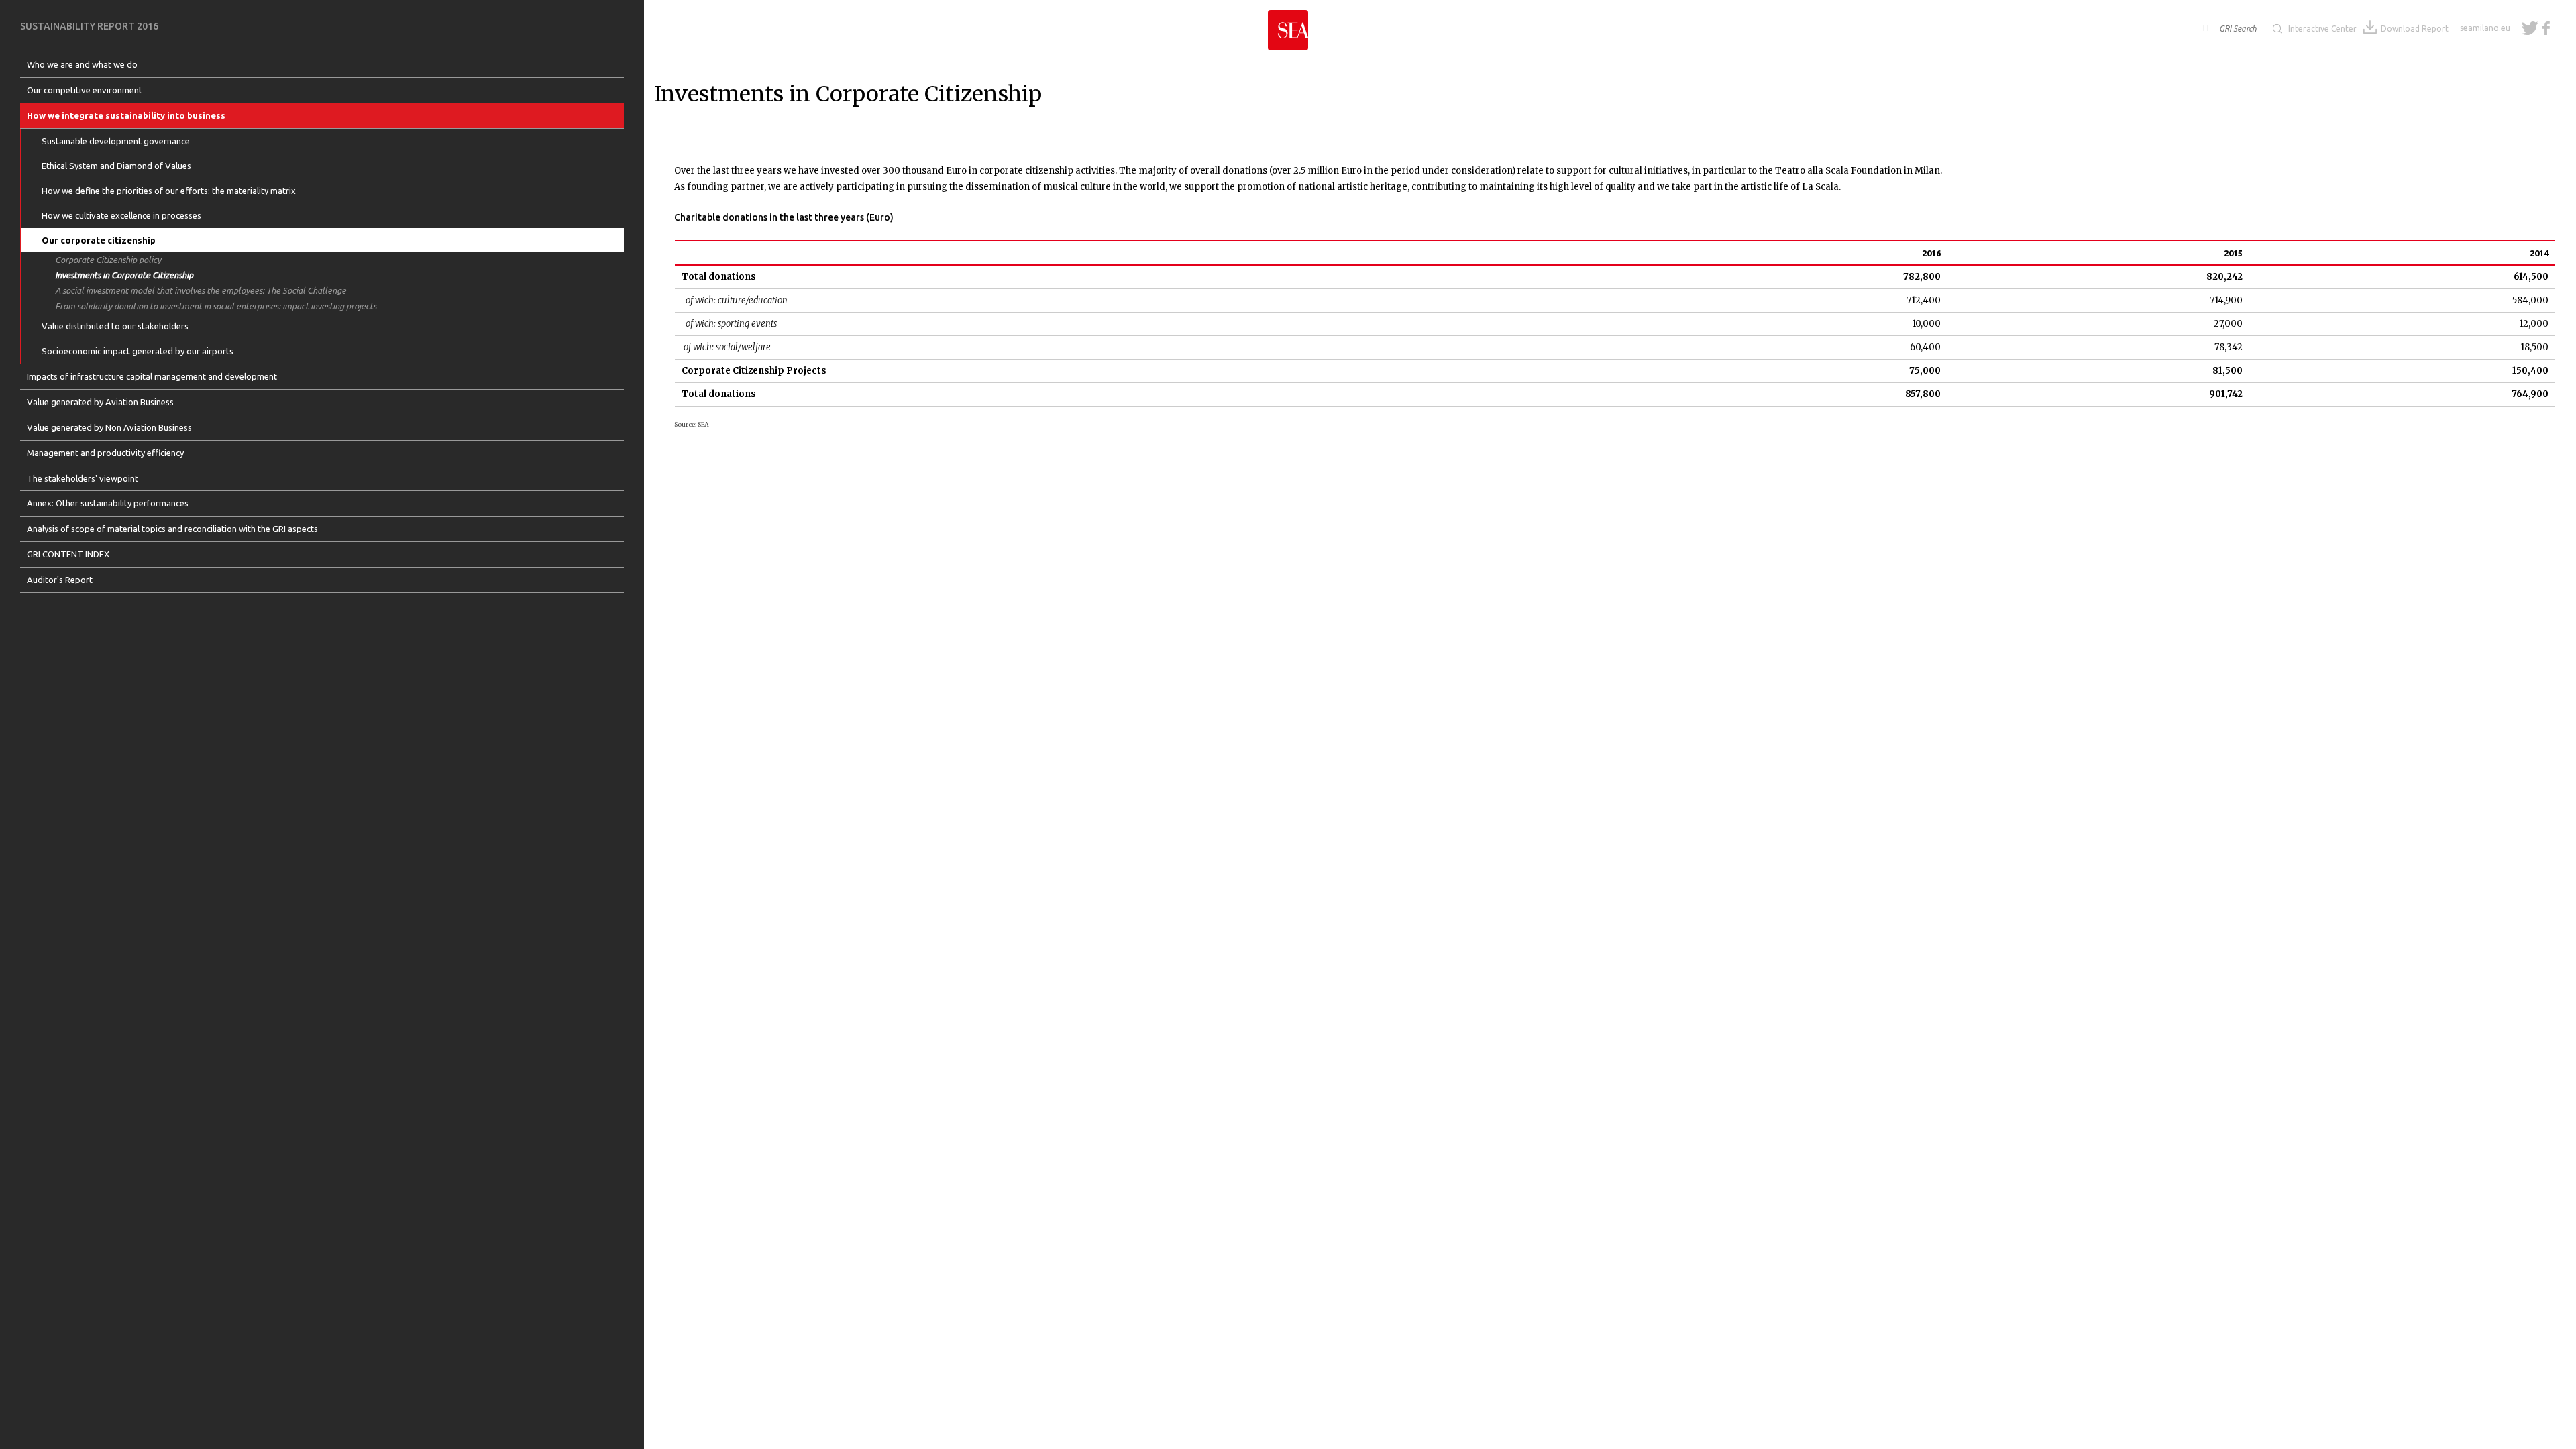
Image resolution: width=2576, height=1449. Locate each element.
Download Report (2415, 29)
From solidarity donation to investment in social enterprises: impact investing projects (216, 306)
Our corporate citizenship (99, 240)
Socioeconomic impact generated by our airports (138, 351)
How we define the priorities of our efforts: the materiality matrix (169, 191)
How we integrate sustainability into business (126, 115)
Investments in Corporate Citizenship (124, 275)
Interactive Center (2322, 29)
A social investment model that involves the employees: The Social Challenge (201, 290)
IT (2207, 28)
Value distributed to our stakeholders (115, 326)
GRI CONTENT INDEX (68, 554)
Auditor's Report (60, 580)
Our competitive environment (85, 90)
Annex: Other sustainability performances (108, 503)
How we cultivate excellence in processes (121, 215)
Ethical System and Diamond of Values (116, 166)
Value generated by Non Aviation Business (109, 427)
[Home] (1288, 25)
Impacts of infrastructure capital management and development (152, 376)
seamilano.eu (2485, 28)
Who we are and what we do (82, 64)
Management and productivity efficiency (105, 453)
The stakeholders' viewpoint (83, 478)
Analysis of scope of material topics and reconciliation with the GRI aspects (172, 529)
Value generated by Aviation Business (100, 402)
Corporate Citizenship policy (108, 260)
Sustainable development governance (116, 141)
